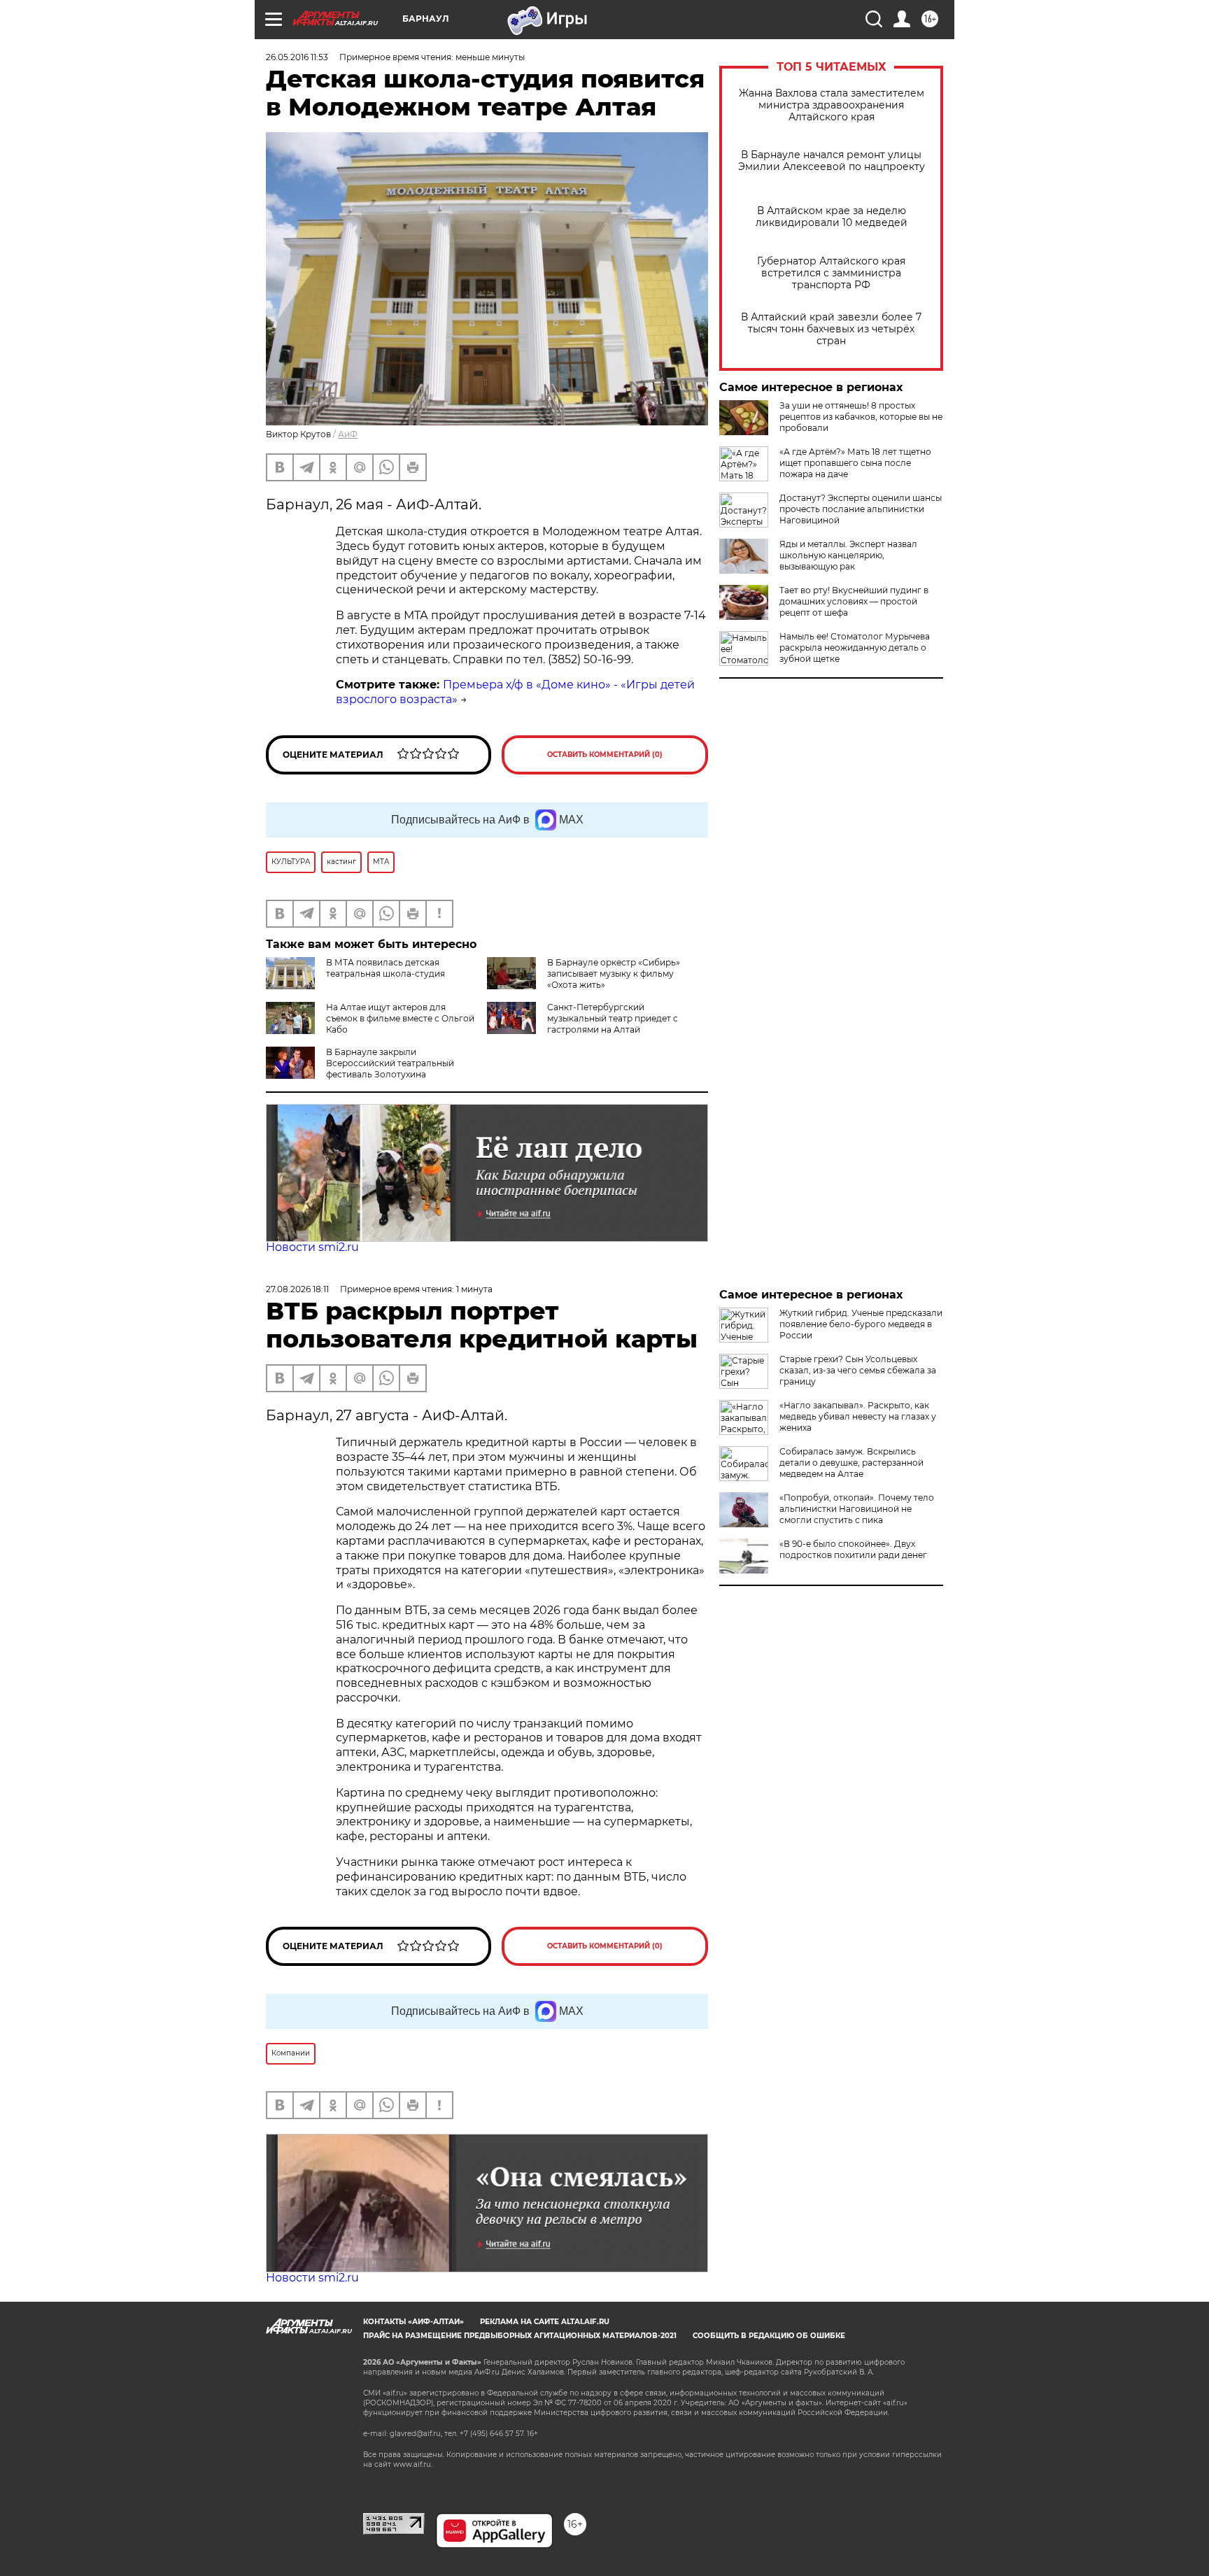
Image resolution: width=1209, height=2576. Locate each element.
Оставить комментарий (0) (605, 755)
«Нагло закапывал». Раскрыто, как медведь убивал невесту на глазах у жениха (858, 1416)
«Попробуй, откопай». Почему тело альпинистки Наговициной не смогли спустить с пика (857, 1509)
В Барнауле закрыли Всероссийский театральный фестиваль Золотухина (390, 1063)
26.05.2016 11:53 (297, 57)
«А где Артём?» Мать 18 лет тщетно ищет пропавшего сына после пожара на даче (855, 463)
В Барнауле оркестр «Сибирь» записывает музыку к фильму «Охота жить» (614, 974)
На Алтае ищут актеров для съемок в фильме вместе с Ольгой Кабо (400, 1018)
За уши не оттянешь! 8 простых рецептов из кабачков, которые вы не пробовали (861, 417)
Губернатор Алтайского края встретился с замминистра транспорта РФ (831, 273)
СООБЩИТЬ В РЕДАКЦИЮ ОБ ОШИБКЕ (769, 2336)
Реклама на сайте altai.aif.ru (545, 2322)
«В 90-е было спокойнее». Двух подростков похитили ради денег (853, 1549)
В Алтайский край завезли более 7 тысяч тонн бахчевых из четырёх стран (831, 329)
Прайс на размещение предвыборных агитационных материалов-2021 (520, 2336)
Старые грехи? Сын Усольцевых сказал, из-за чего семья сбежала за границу (858, 1370)
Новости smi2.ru (312, 1247)
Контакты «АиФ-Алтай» (413, 2322)
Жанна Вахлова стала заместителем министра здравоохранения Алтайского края (832, 105)
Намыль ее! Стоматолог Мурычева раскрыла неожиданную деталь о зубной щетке (855, 647)
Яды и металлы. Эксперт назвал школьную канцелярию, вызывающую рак (848, 555)
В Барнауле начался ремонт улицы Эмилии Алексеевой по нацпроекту (832, 161)
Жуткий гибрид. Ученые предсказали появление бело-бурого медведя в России (861, 1324)
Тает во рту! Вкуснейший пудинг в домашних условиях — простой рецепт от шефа (854, 601)
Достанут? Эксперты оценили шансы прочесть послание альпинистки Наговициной (861, 509)
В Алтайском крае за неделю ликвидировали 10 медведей (832, 217)
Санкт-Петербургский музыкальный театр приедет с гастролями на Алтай (613, 1018)
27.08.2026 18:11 (297, 1289)
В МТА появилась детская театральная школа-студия (386, 968)
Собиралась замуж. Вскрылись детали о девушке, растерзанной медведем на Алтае (851, 1463)
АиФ (348, 434)
